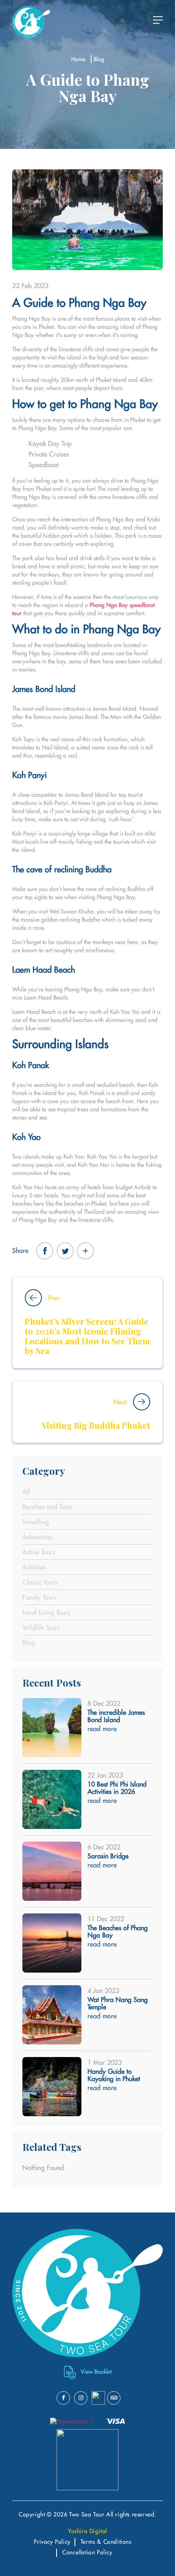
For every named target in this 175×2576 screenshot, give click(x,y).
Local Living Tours (46, 1612)
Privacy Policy (52, 2542)
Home (78, 59)
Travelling (36, 1522)
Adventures (38, 1537)
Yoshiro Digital (87, 2531)
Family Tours (39, 1597)
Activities (34, 1567)
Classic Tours (40, 1582)
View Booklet (96, 2372)
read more (102, 1729)
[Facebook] (45, 1251)
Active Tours (39, 1552)
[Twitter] (65, 1251)
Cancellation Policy (87, 2552)
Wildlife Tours (41, 1627)
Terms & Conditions (106, 2542)
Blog (99, 59)
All (26, 1492)
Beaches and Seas (47, 1507)
